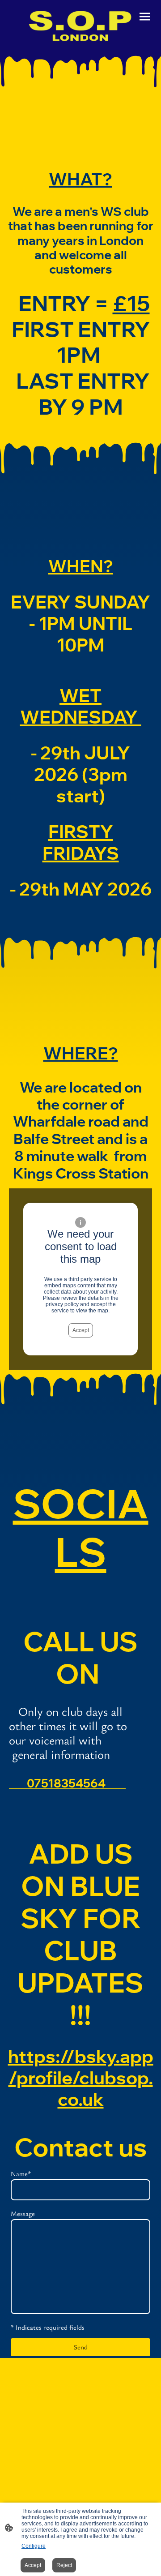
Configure (34, 2546)
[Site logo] (80, 24)
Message (23, 2213)
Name (21, 2173)
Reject (64, 2565)
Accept (81, 1330)
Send (81, 2347)
